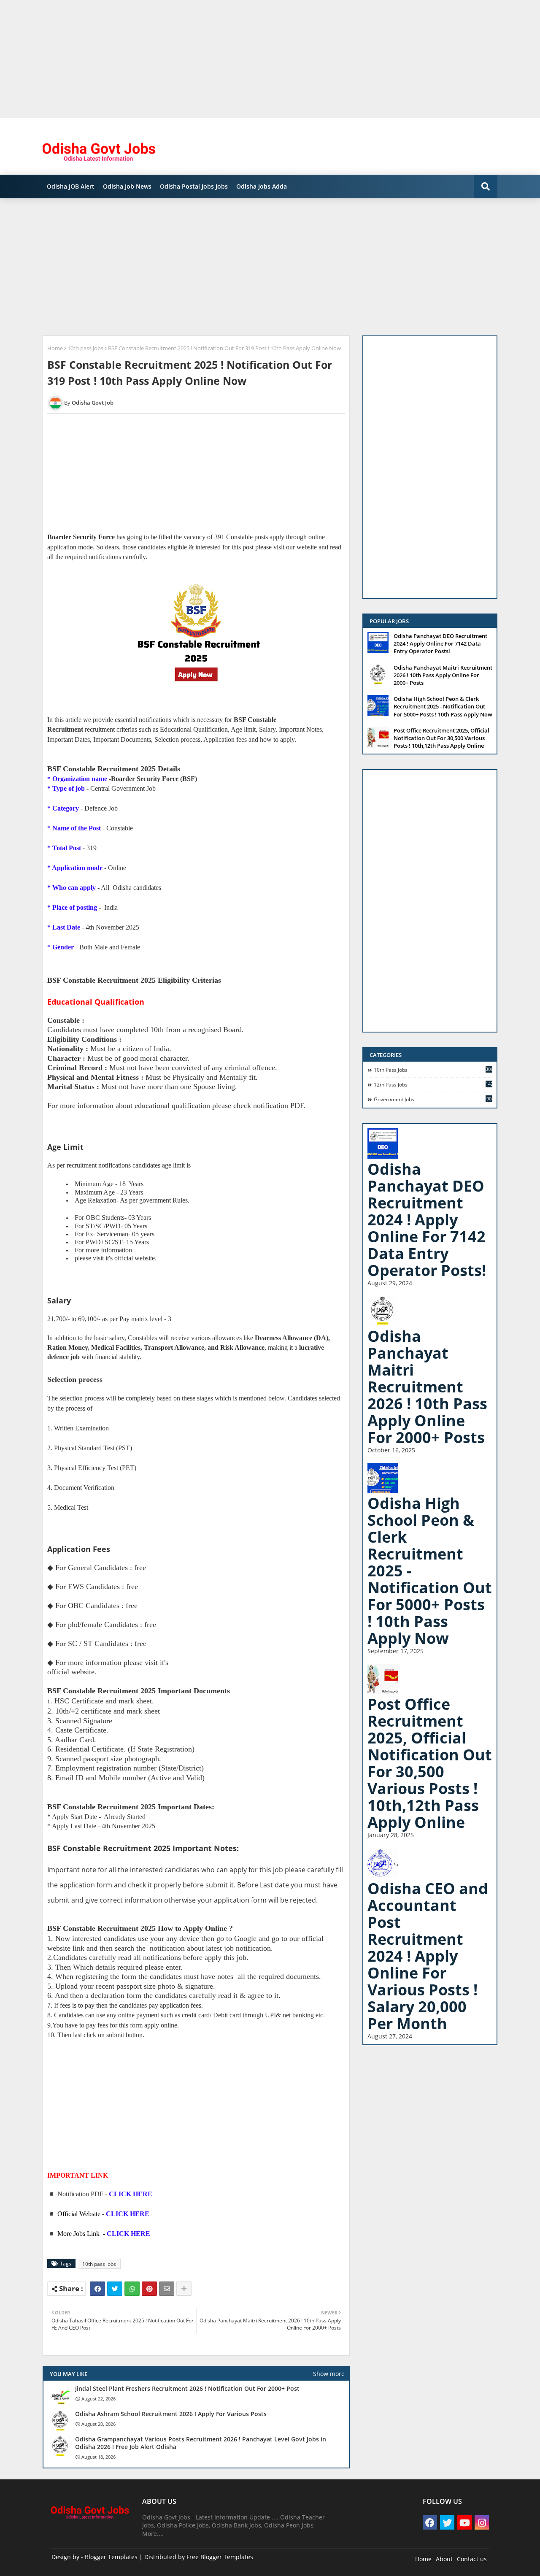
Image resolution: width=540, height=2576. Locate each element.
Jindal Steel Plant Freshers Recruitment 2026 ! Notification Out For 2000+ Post (187, 2389)
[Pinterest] (149, 2289)
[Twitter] (115, 2289)
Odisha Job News (127, 186)
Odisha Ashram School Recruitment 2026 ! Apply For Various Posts (171, 2414)
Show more (329, 2374)
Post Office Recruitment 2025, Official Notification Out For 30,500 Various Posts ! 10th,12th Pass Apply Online (441, 738)
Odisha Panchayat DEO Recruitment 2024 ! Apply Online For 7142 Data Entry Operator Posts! (440, 643)
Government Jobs (433, 1099)
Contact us (472, 2559)
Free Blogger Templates (220, 2557)
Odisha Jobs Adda (262, 186)
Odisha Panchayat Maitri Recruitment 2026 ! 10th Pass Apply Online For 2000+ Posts (443, 675)
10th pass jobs (85, 348)
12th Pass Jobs (433, 1084)
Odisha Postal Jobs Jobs (194, 186)
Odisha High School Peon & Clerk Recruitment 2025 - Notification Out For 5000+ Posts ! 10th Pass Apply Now (443, 706)
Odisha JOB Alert (71, 186)
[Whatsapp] (132, 2289)
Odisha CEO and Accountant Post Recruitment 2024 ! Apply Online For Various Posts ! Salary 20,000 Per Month (428, 1956)
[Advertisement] (253, 59)
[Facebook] (97, 2289)
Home (55, 348)
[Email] (167, 2289)
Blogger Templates (111, 2557)
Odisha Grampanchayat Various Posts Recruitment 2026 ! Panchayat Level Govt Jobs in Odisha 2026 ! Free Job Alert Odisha (201, 2443)
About (444, 2559)
